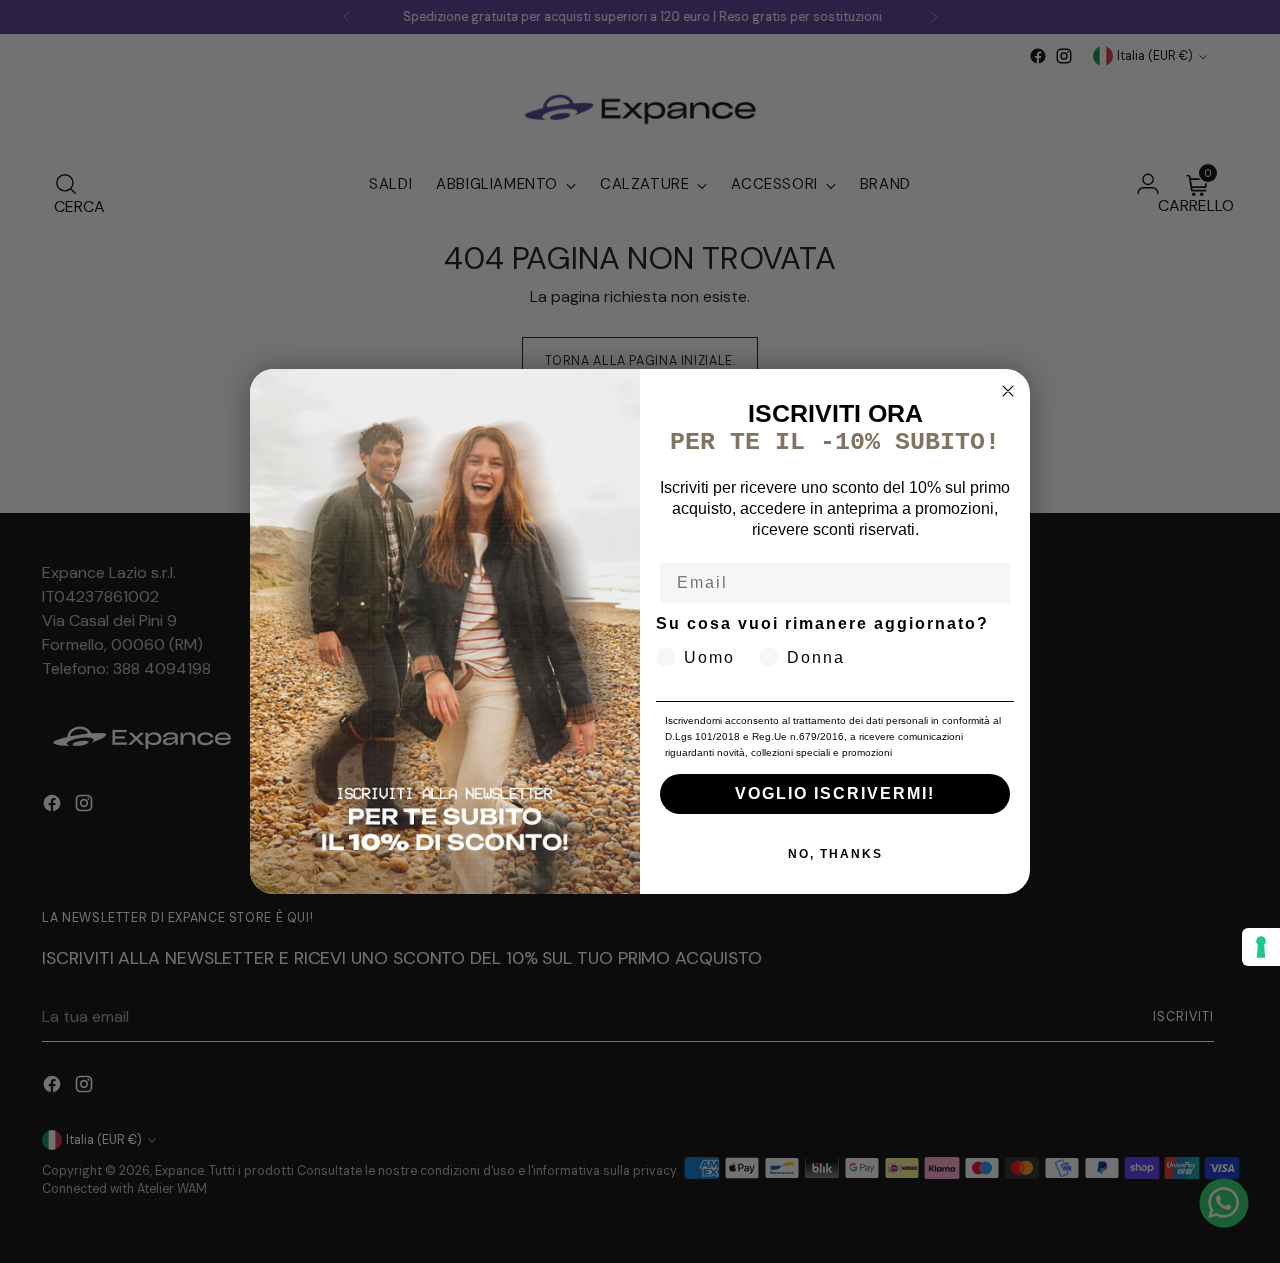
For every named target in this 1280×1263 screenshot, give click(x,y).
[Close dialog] (1008, 391)
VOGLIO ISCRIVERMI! (835, 793)
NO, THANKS (835, 854)
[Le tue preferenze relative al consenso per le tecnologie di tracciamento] (1261, 947)
